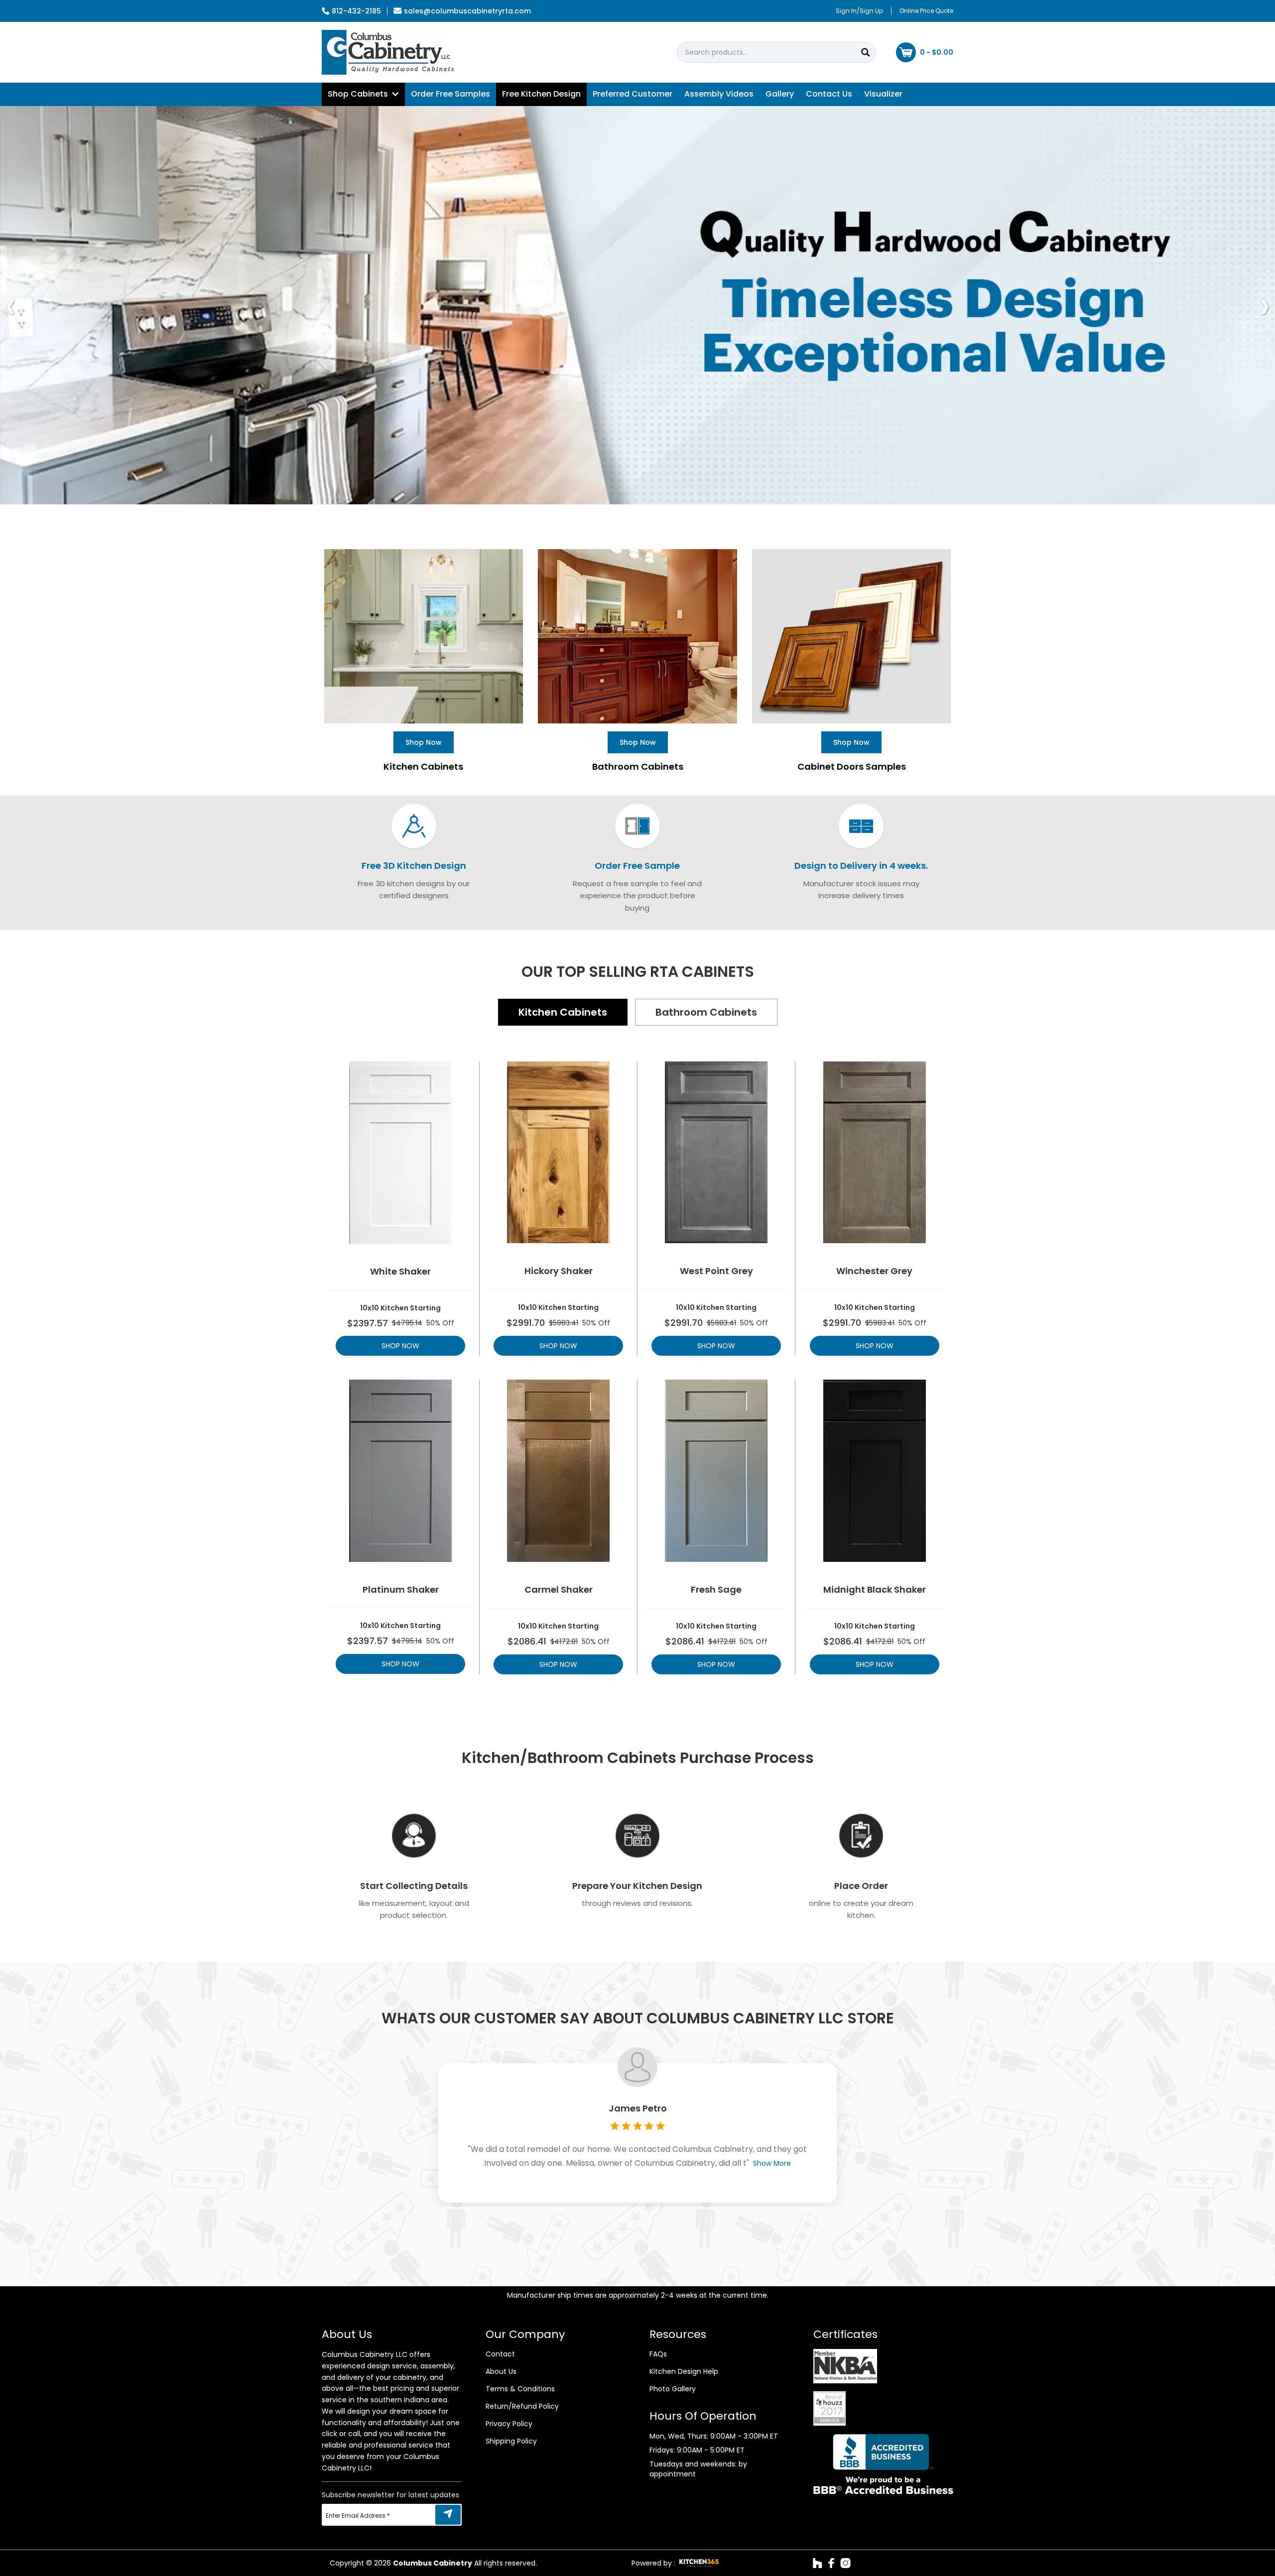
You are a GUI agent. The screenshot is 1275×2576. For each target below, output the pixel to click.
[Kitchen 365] (699, 2563)
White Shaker (400, 1272)
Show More (772, 2163)
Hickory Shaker (559, 1271)
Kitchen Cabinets (563, 1012)
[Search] (866, 52)
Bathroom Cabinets (706, 1012)
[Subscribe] (448, 2515)
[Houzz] (818, 2563)
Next (1265, 305)
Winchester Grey (874, 1271)
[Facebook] (831, 2563)
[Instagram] (845, 2563)
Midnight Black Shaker (875, 1590)
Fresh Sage (716, 1590)
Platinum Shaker (401, 1590)
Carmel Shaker (559, 1590)
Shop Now (400, 1346)
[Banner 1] (637, 305)
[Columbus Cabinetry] (388, 52)
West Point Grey (716, 1271)
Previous (10, 305)
